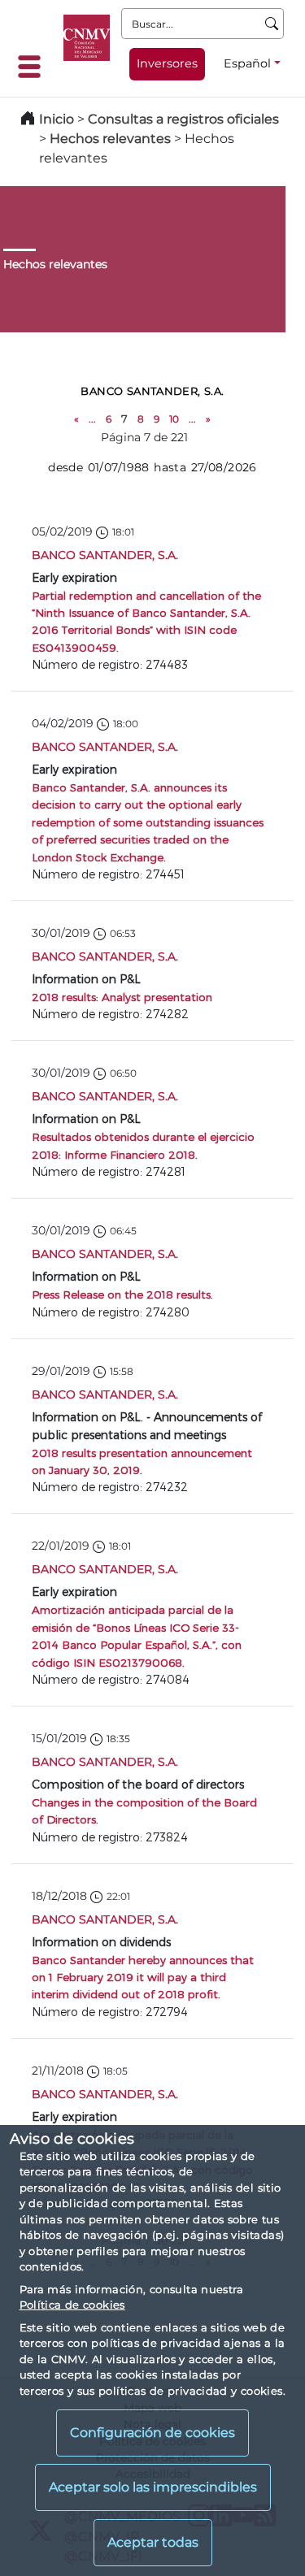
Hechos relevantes (110, 139)
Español (247, 63)
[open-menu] (34, 67)
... (92, 419)
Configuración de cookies (152, 2433)
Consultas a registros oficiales (183, 119)
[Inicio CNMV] (87, 38)
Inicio (57, 119)
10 (174, 419)
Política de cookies (72, 2305)
